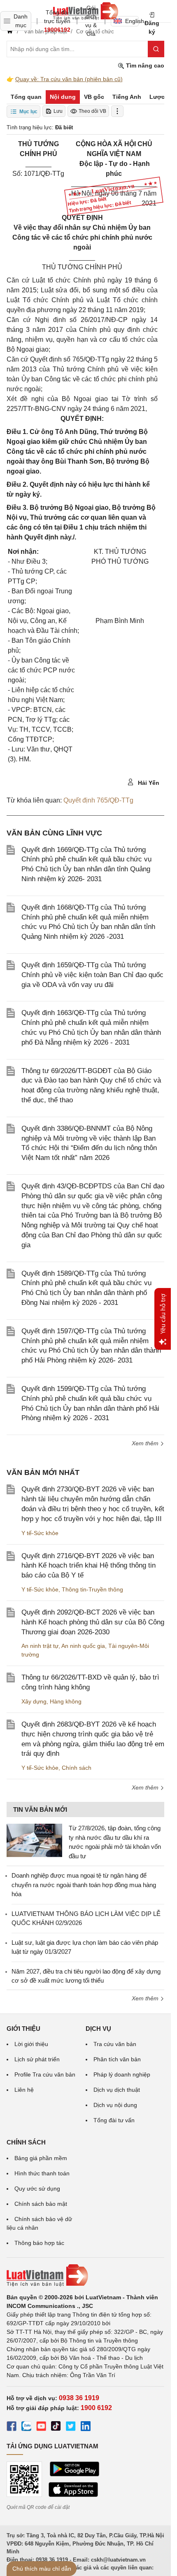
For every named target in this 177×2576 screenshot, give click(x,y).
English (132, 21)
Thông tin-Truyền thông (92, 1589)
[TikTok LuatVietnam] (56, 2427)
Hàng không (66, 1701)
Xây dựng (34, 1701)
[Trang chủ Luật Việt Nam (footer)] (85, 2275)
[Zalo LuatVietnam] (26, 2427)
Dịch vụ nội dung (115, 2105)
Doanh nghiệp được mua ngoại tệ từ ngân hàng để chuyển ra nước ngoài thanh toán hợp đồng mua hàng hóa (84, 1885)
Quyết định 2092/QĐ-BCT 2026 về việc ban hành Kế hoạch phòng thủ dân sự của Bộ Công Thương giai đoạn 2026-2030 (93, 1622)
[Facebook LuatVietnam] (12, 2427)
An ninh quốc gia (83, 1646)
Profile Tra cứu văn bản (45, 2074)
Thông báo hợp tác (39, 2243)
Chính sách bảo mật (41, 2204)
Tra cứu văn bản (115, 2044)
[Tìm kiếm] (156, 49)
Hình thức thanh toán (42, 2173)
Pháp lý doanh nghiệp (122, 2074)
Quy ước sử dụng (37, 2189)
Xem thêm (146, 1443)
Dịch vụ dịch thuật (117, 2090)
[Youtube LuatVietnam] (41, 2427)
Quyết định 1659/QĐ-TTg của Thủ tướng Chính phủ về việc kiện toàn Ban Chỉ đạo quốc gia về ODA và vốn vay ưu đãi (92, 975)
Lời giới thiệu (31, 2044)
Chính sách (77, 1768)
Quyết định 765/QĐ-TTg (98, 800)
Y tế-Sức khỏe (40, 1533)
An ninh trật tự (40, 1646)
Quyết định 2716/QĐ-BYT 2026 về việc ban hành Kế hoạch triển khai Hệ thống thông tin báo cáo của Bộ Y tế (88, 1566)
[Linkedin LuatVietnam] (86, 2427)
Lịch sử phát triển (37, 2059)
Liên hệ (24, 2090)
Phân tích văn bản (117, 2059)
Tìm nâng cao (144, 65)
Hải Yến (148, 783)
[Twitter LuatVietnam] (71, 2427)
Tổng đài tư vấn (114, 2120)
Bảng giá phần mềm (41, 2158)
